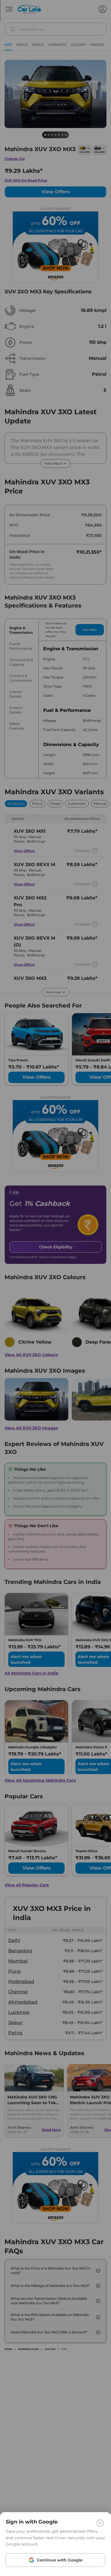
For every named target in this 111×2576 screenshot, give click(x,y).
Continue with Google (60, 2560)
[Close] (100, 2523)
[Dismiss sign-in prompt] (55, 1288)
